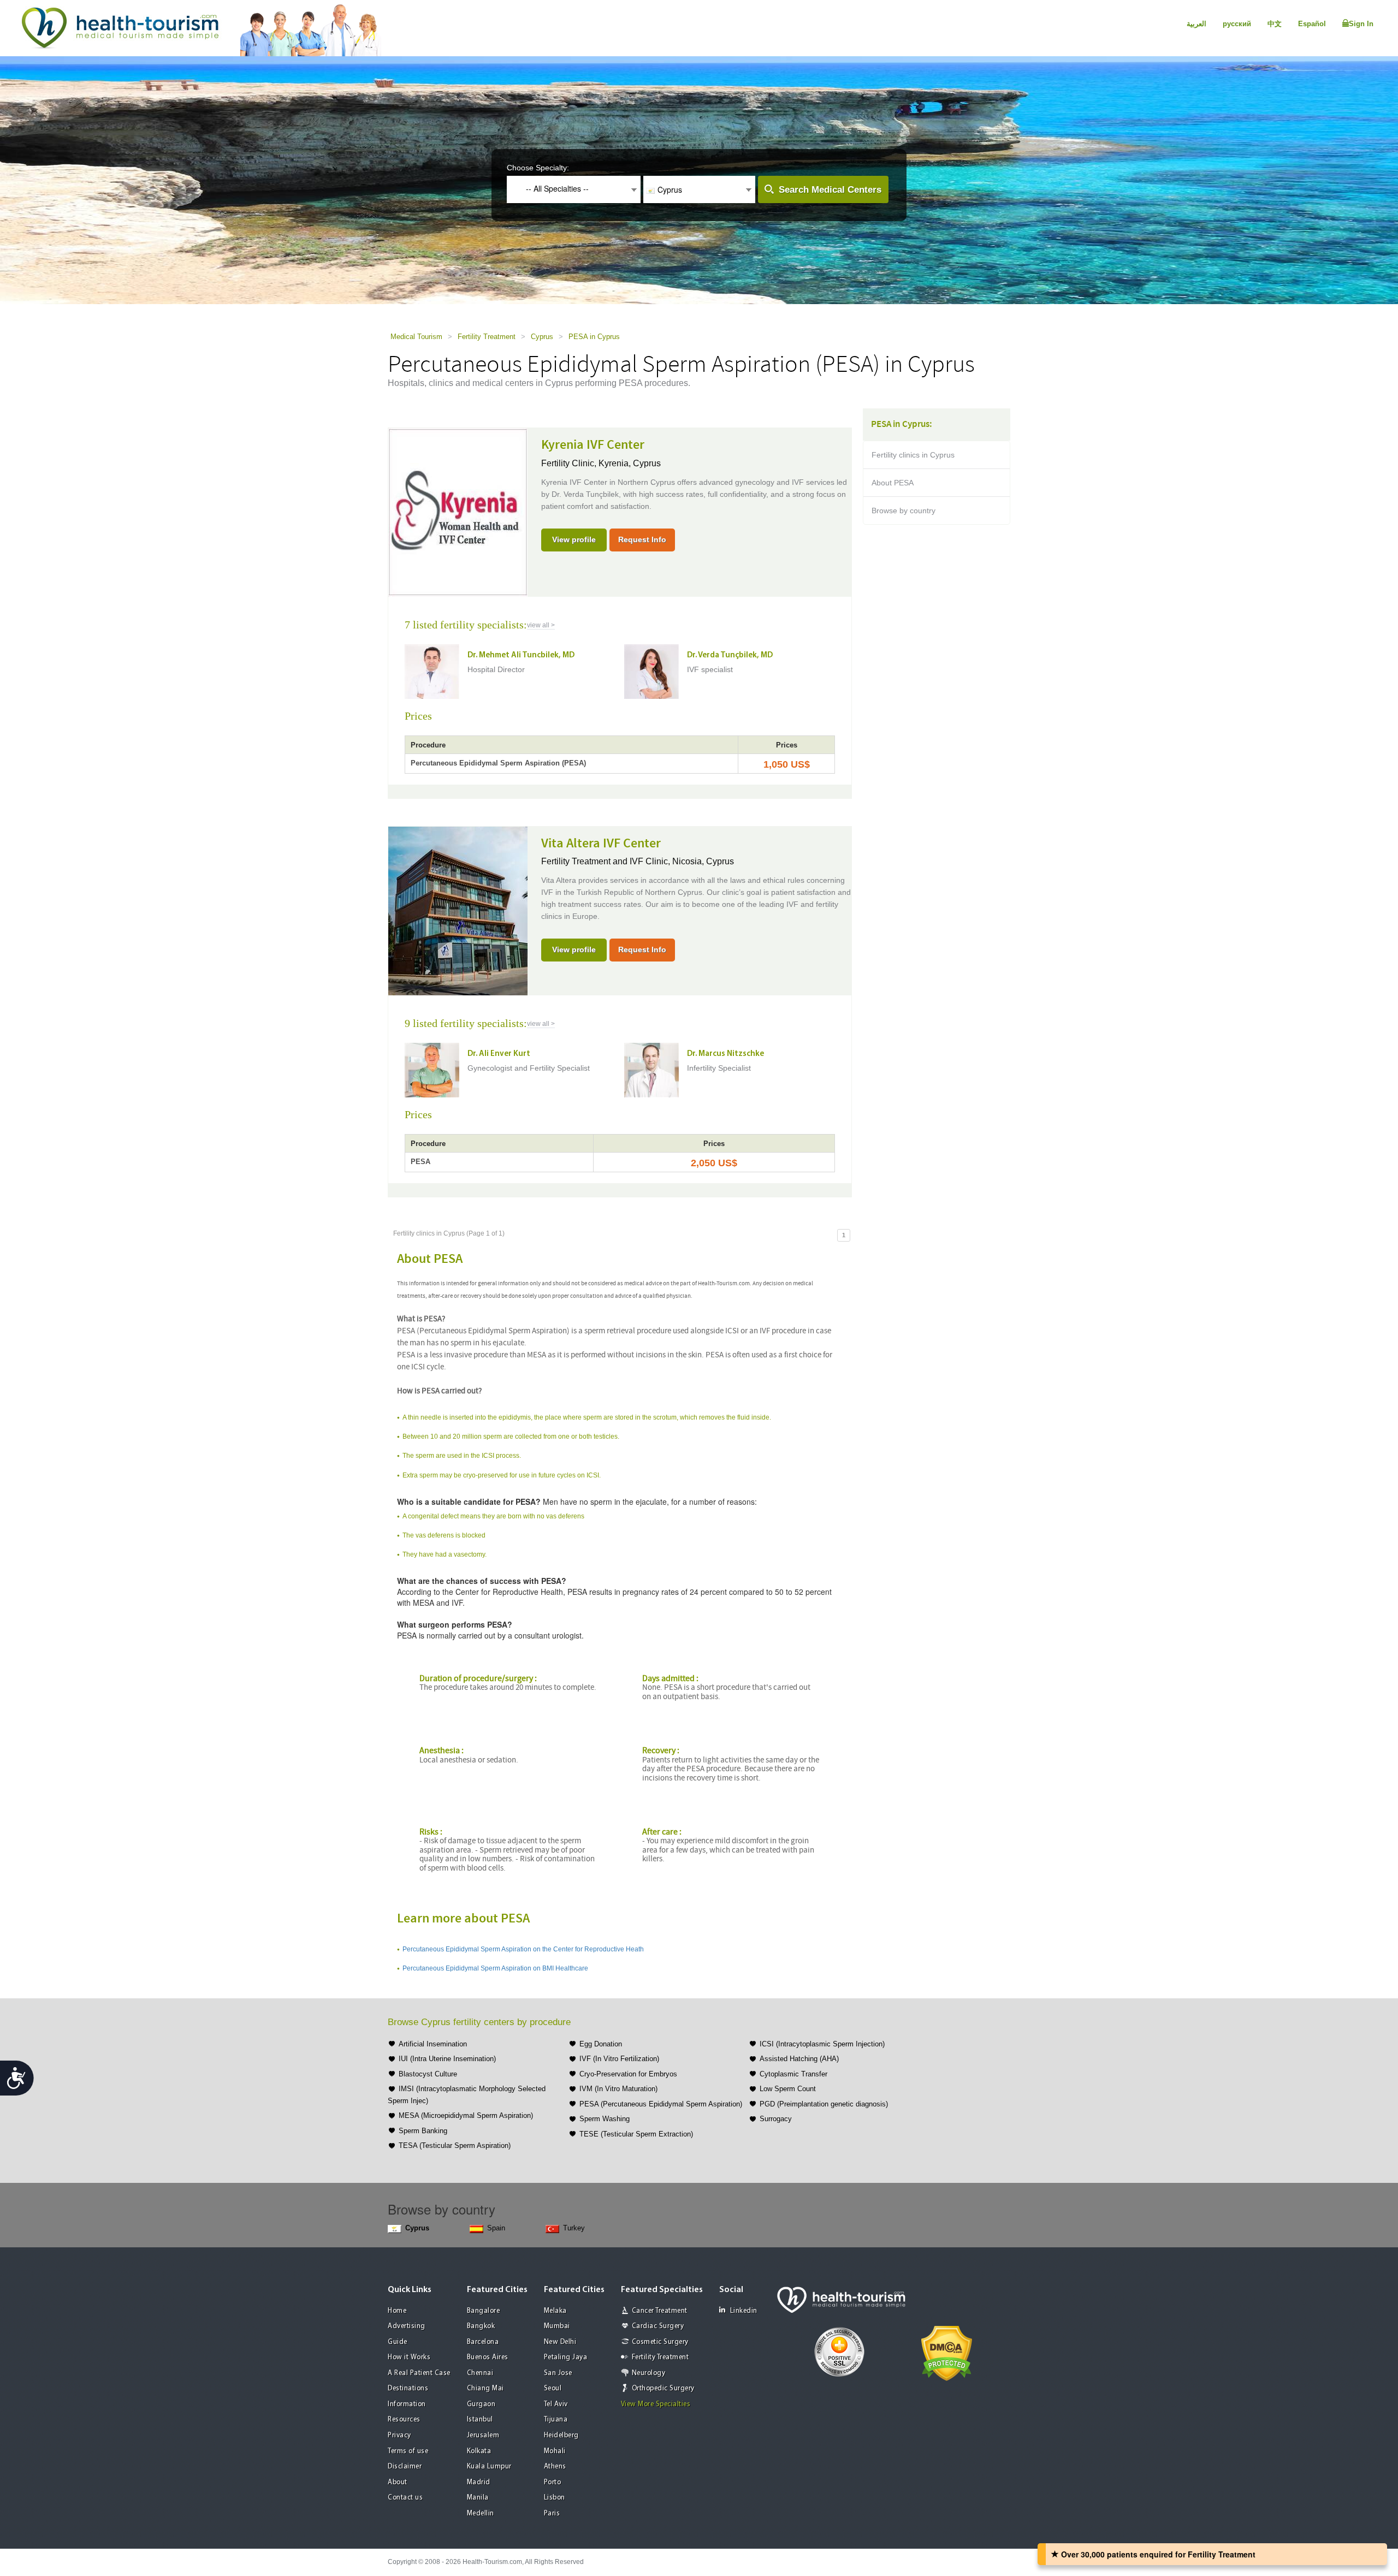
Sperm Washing (605, 2119)
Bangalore (484, 2311)
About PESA (893, 483)
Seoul (553, 2388)
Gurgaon (481, 2404)
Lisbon (555, 2498)
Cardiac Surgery (658, 2326)
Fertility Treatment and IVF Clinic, (607, 861)
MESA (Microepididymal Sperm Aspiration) (466, 2115)
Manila (478, 2498)
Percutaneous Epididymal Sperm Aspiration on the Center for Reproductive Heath (523, 1949)
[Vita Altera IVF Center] (458, 910)
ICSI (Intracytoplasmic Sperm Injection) (822, 2044)
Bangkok (481, 2326)
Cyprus (542, 337)
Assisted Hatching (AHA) (799, 2059)
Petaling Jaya (566, 2357)
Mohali (555, 2451)
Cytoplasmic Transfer (793, 2074)
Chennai (480, 2373)
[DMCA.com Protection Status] (947, 2352)
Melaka (555, 2311)
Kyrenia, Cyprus (630, 463)
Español (1312, 24)
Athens (555, 2467)
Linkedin (744, 2311)
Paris (552, 2513)
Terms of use (408, 2451)
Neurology (649, 2373)
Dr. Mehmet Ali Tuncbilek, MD (521, 655)
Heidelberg (561, 2435)
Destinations (408, 2388)
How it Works (409, 2357)
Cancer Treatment (660, 2311)
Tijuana (556, 2420)
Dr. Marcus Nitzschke (725, 1054)
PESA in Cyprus (594, 337)
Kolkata (479, 2451)
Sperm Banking (423, 2131)
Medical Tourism (416, 337)
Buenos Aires (488, 2357)
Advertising (407, 2326)
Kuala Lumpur (489, 2467)
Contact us (405, 2498)
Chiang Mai (485, 2388)
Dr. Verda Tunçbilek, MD (730, 655)
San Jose (558, 2373)
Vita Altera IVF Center (601, 844)
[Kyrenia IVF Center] (458, 512)
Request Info (642, 539)
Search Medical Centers (830, 190)
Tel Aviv (556, 2404)
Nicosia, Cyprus (703, 861)
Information (407, 2404)
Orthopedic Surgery (663, 2388)
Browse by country (904, 511)
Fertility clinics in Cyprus (913, 455)
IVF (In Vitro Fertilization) (619, 2059)
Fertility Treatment (487, 337)
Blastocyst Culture (428, 2074)
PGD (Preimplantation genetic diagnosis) (824, 2104)
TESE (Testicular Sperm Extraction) (636, 2134)
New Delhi (560, 2342)
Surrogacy (776, 2119)
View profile (574, 539)
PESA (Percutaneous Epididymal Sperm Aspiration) (661, 2104)
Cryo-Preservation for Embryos (628, 2074)
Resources (404, 2420)
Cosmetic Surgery (660, 2342)
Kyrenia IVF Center (593, 445)
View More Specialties (656, 2404)
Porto (553, 2482)
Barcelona (483, 2342)
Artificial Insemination (433, 2044)
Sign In (1361, 24)
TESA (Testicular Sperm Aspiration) (455, 2145)
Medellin (481, 2513)
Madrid (479, 2482)
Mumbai (557, 2326)
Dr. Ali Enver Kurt (499, 1054)
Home (397, 2311)
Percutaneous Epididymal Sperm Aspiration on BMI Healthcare (495, 1968)
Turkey (574, 2228)
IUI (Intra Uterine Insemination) (447, 2059)
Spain (496, 2228)
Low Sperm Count (788, 2089)
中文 (1275, 24)
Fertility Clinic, (570, 463)
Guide (398, 2342)
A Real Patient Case (419, 2373)
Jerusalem (483, 2435)
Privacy (399, 2435)
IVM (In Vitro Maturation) (618, 2089)
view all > (541, 625)
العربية (1196, 24)
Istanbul (480, 2420)
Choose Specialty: (538, 168)
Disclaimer (405, 2467)
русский (1237, 24)
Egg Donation (601, 2044)
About (398, 2482)
